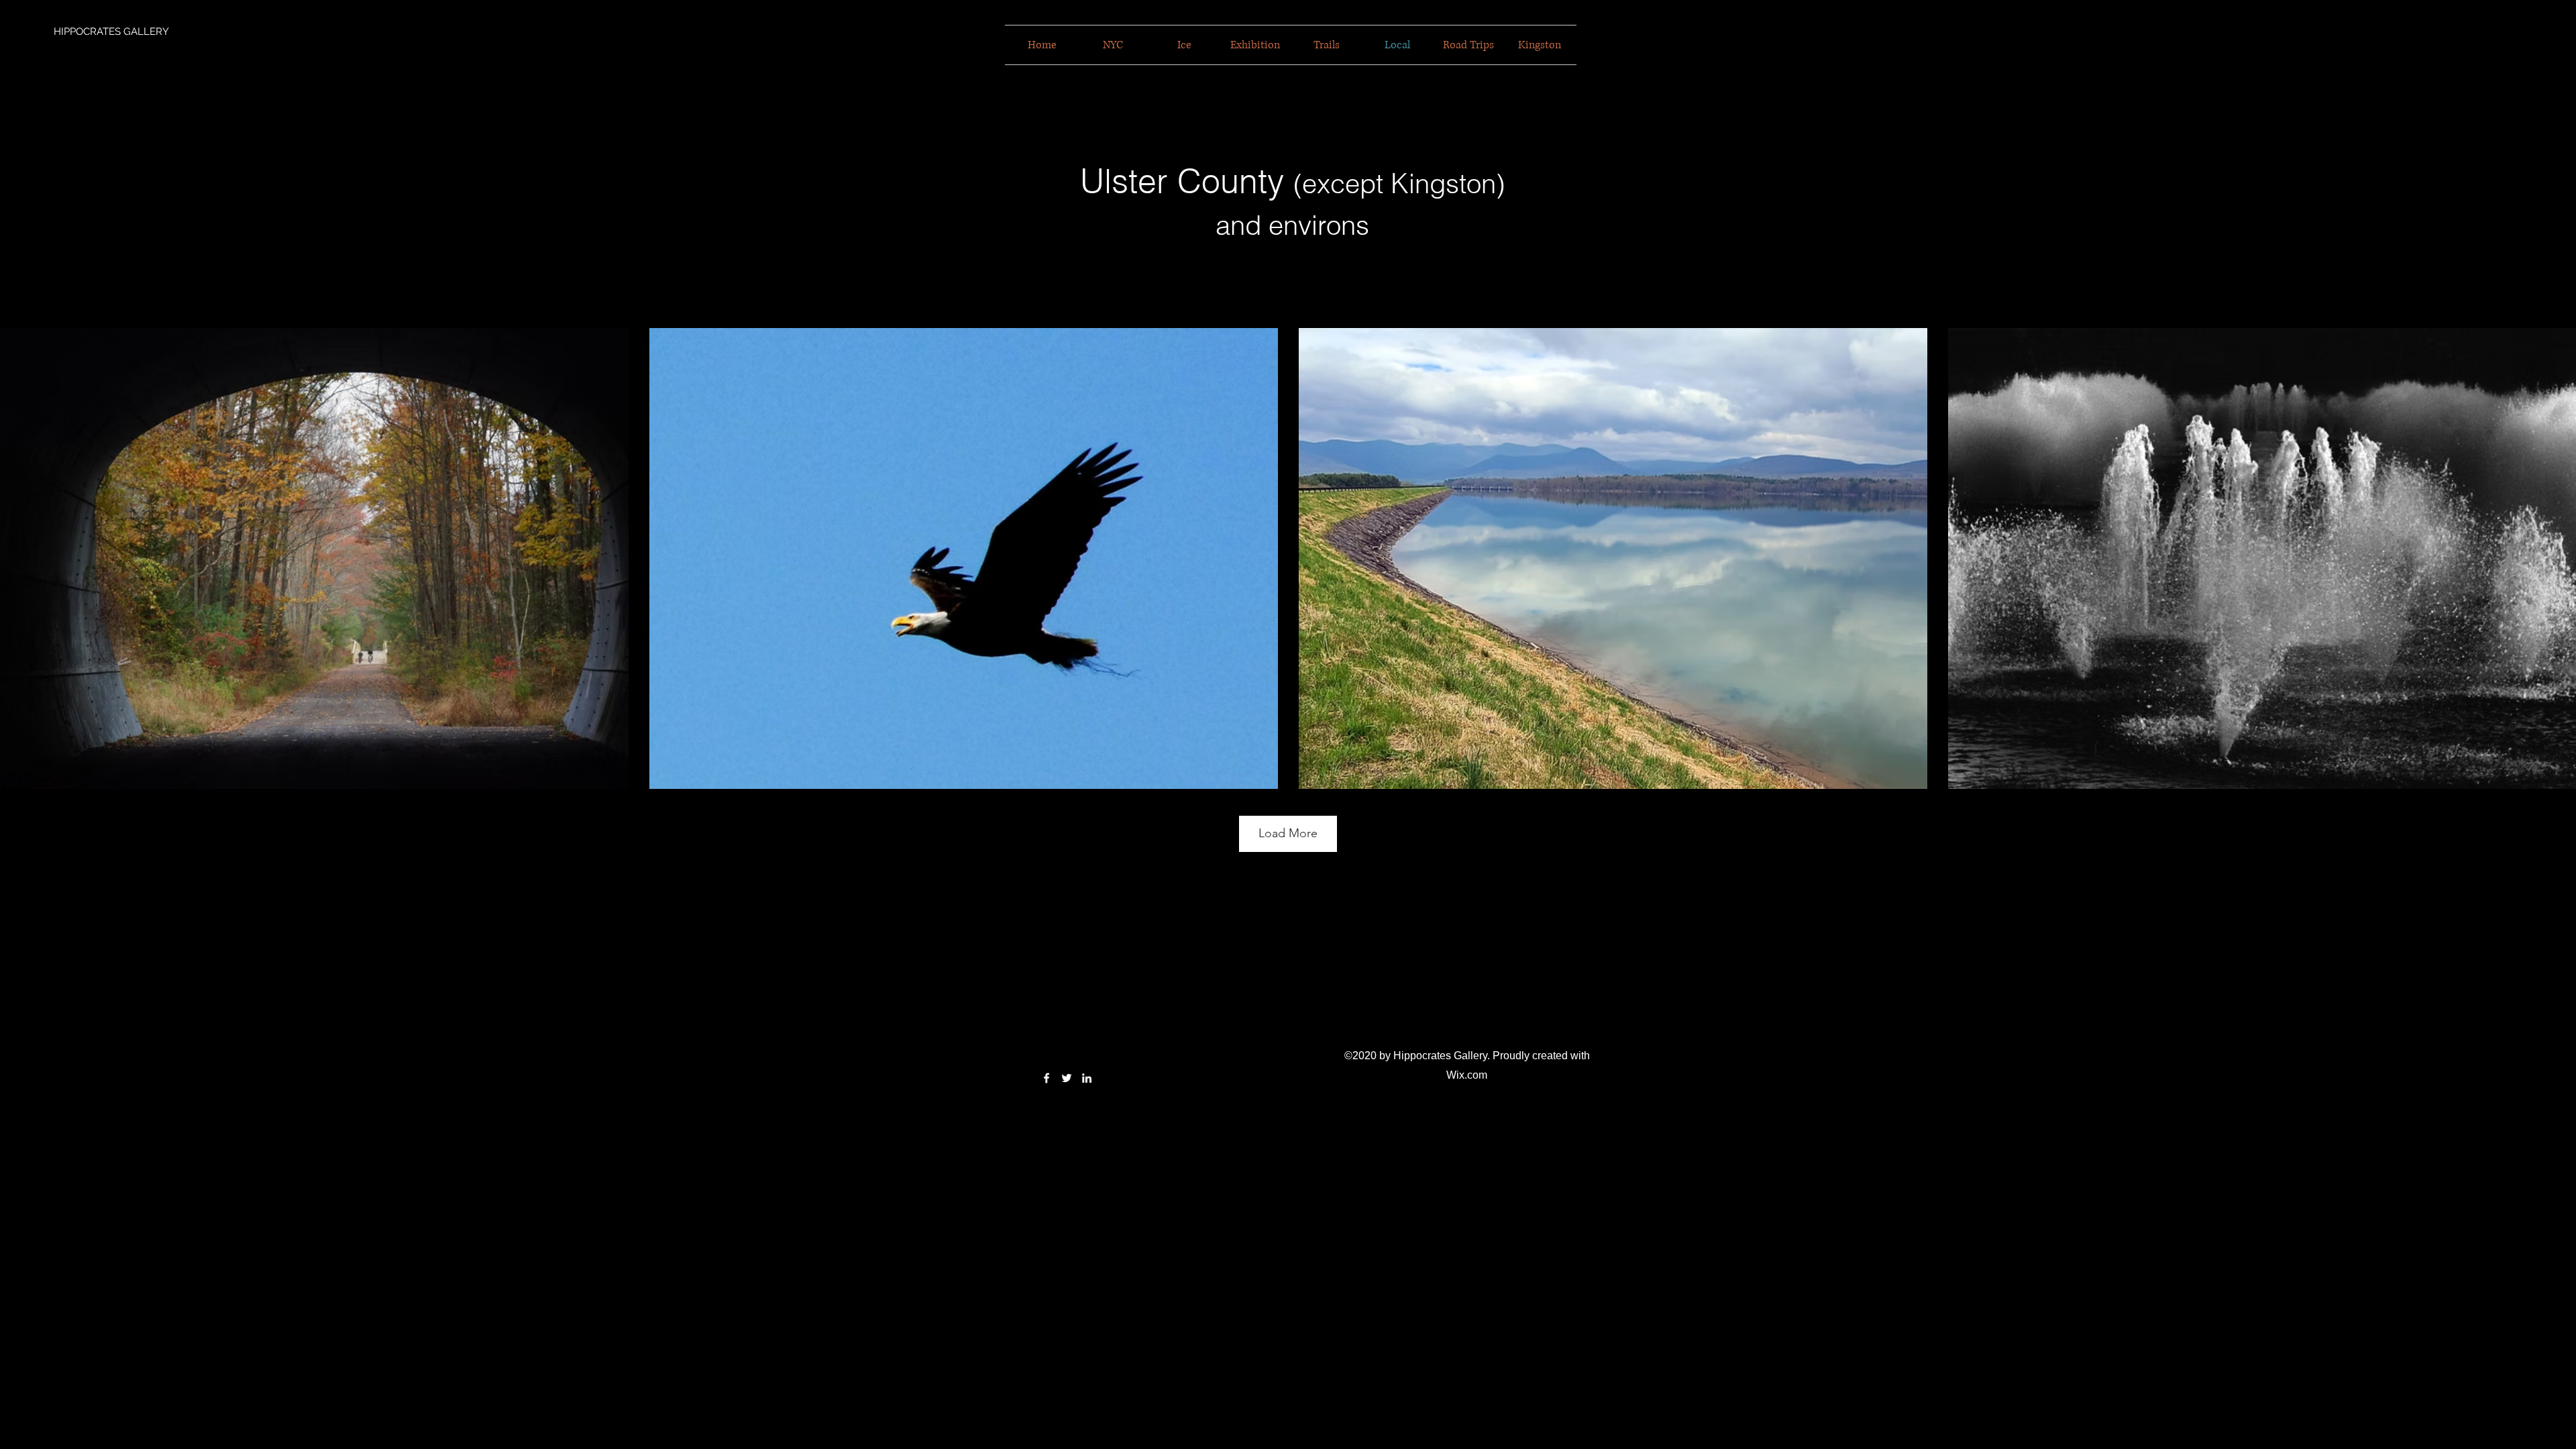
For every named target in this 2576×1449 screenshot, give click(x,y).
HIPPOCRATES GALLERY (111, 32)
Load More (1288, 833)
